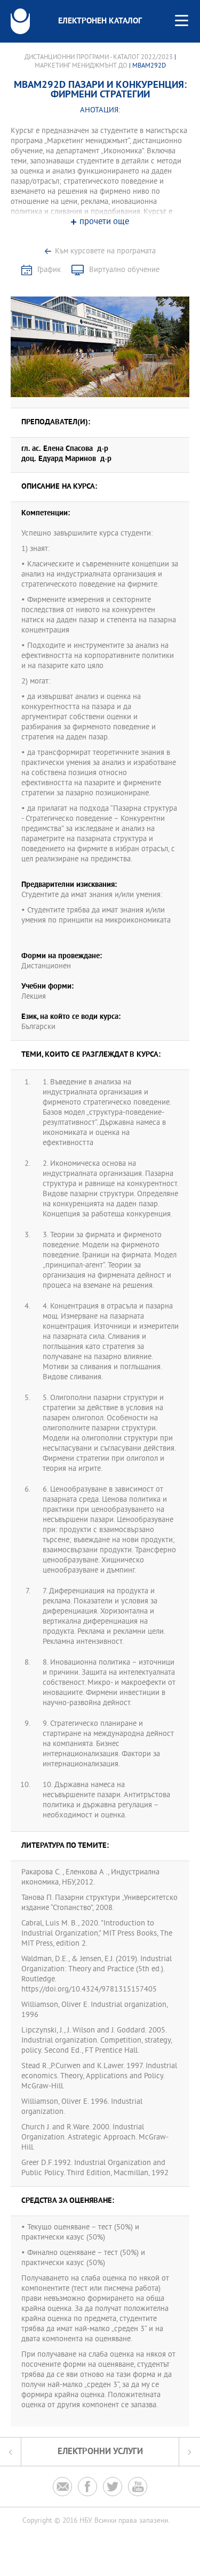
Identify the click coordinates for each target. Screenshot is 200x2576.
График (49, 270)
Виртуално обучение (124, 270)
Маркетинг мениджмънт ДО (81, 66)
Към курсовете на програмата (105, 252)
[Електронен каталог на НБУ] (20, 21)
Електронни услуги (100, 2452)
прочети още (104, 222)
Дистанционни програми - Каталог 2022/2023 (99, 57)
